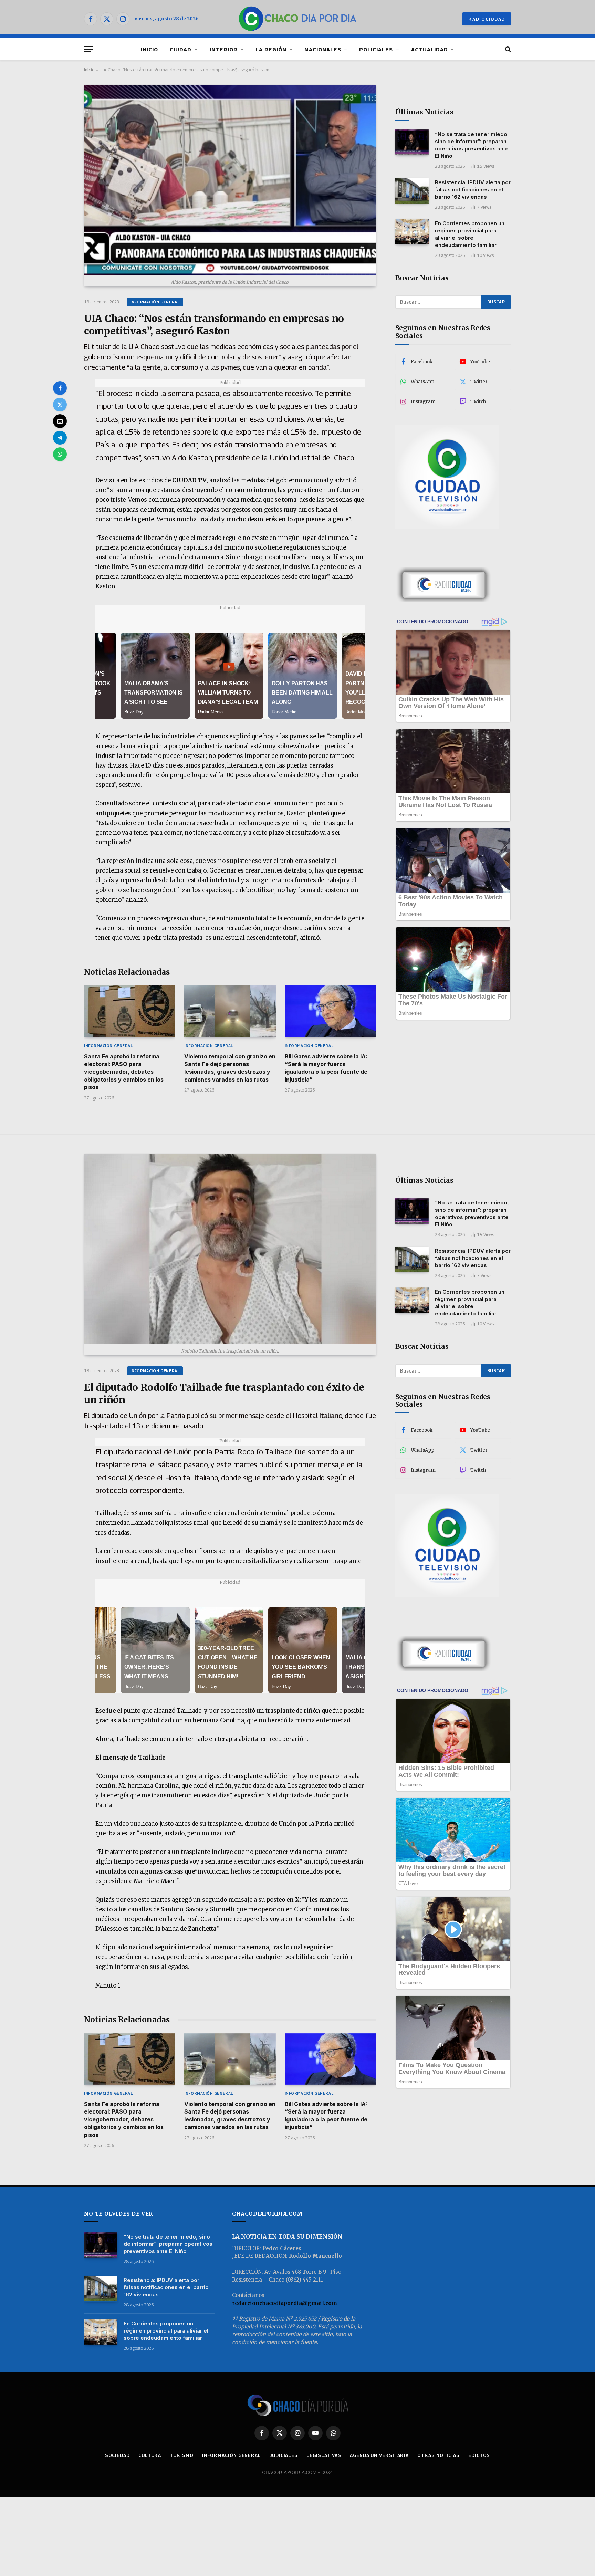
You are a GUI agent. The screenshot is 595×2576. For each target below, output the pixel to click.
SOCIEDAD (117, 2455)
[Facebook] (60, 388)
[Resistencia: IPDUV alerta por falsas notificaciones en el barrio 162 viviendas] (412, 191)
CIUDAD (181, 49)
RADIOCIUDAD (487, 19)
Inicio (89, 70)
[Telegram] (60, 438)
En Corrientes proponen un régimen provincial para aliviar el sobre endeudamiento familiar (470, 234)
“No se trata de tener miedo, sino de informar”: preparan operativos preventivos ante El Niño (472, 145)
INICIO (149, 49)
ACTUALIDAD (430, 49)
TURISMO (181, 2455)
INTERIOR (224, 49)
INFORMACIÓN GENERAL (155, 302)
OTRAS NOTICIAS (439, 2455)
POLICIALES (376, 49)
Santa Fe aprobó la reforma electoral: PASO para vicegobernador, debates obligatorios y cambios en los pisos (124, 1072)
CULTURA (150, 2455)
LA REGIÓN (271, 49)
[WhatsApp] (60, 454)
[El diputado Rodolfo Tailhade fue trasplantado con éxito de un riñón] (230, 1249)
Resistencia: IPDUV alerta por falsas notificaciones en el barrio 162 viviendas (473, 189)
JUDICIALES (284, 2455)
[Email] (60, 421)
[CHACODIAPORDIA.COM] (298, 19)
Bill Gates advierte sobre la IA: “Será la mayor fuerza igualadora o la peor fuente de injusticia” (326, 1068)
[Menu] (88, 49)
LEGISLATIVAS (324, 2455)
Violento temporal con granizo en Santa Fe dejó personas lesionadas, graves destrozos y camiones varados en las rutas (230, 1068)
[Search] (507, 49)
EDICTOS (479, 2455)
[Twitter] (60, 405)
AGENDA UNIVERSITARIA (379, 2455)
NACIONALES (323, 49)
